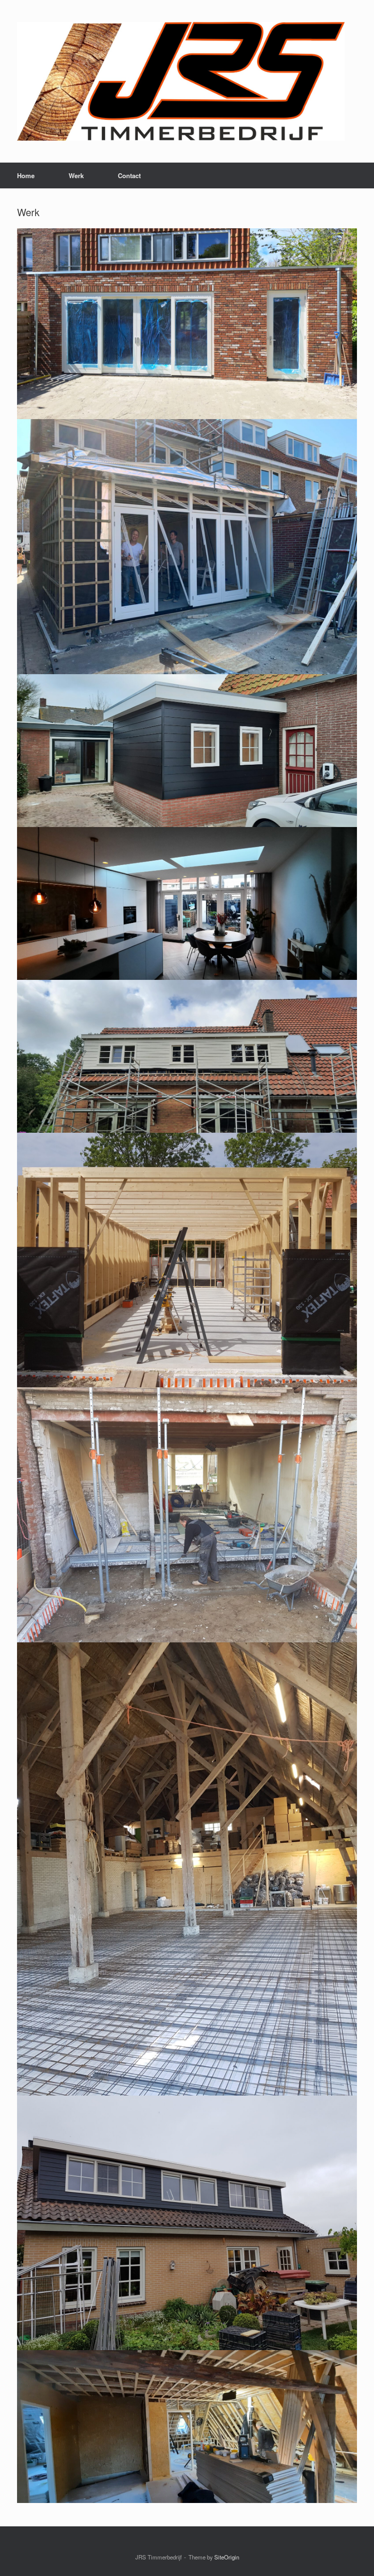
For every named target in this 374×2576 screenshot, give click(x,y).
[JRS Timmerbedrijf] (181, 81)
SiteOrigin (227, 2557)
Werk (76, 175)
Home (26, 175)
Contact (129, 175)
